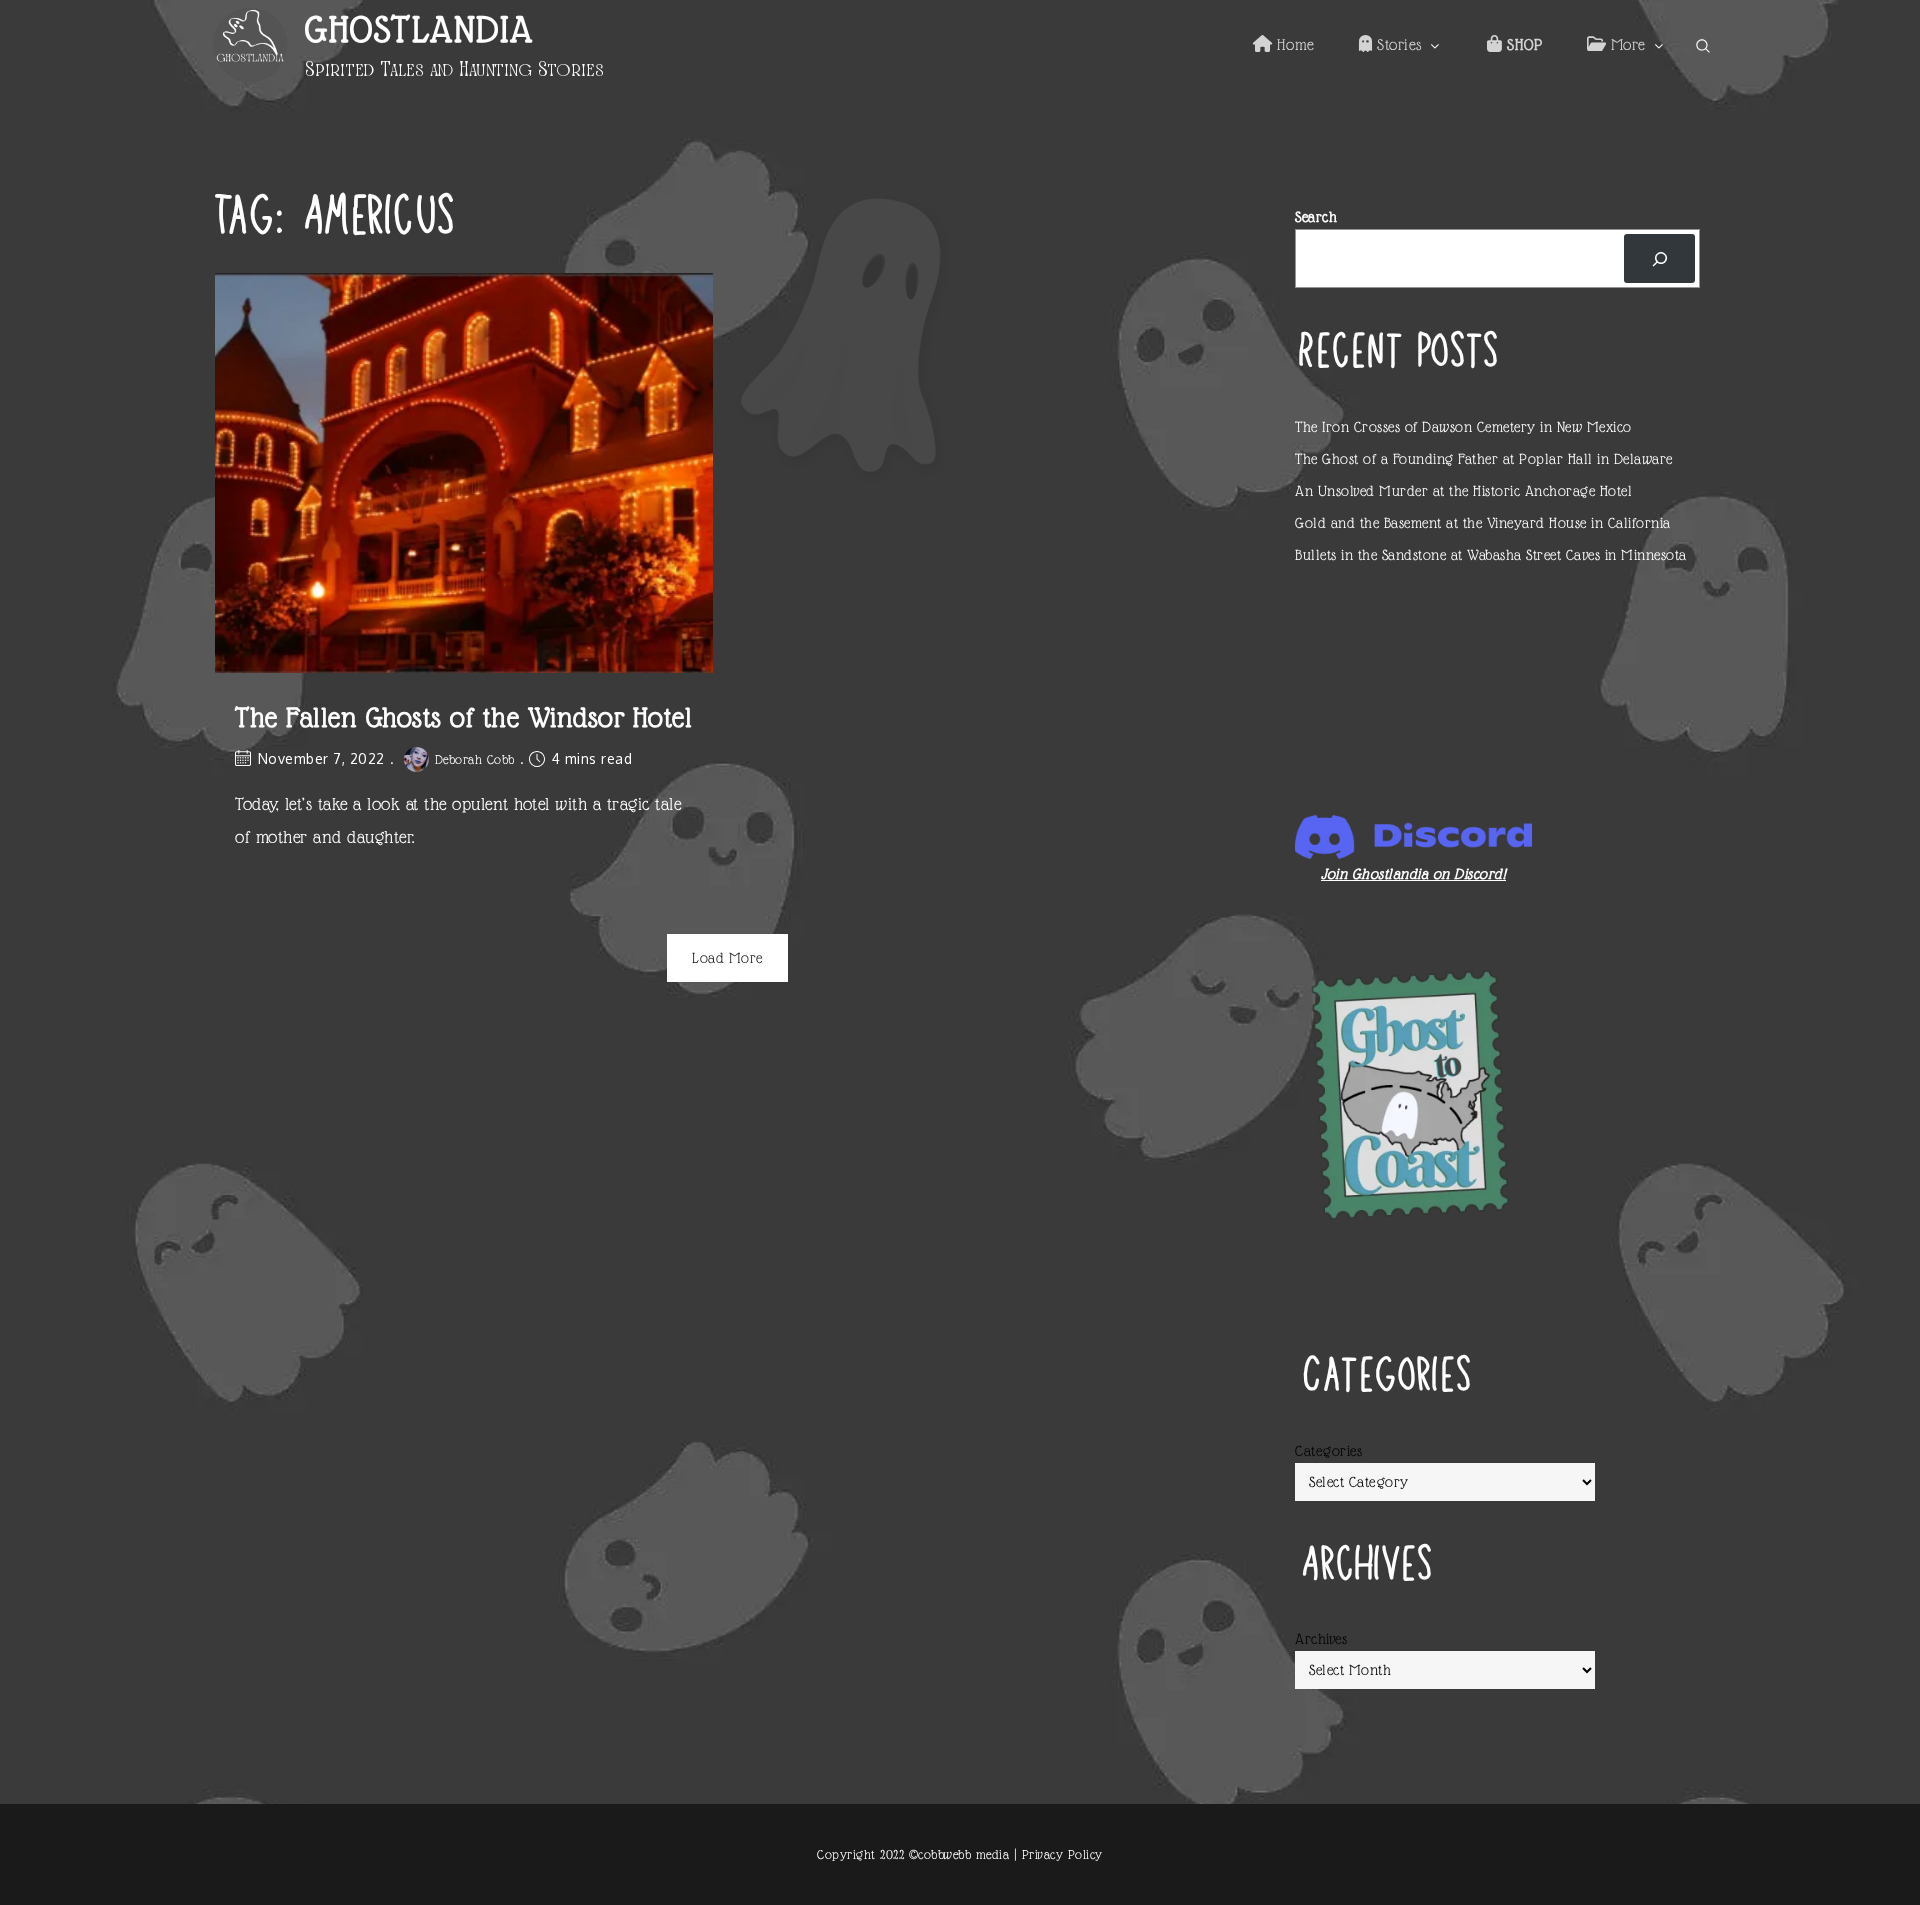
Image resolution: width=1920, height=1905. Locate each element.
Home (1293, 44)
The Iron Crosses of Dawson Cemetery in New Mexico (1463, 427)
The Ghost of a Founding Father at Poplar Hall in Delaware (1484, 459)
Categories (1328, 1451)
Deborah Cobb (475, 759)
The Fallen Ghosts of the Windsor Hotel (463, 717)
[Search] (1659, 258)
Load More (727, 958)
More (1626, 44)
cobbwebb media (963, 1854)
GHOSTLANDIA (419, 29)
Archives (1321, 1639)
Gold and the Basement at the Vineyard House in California (1483, 523)
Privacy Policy (1062, 1854)
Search (1316, 217)
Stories (1397, 44)
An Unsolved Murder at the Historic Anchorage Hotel (1463, 491)
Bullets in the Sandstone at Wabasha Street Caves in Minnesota (1491, 555)
